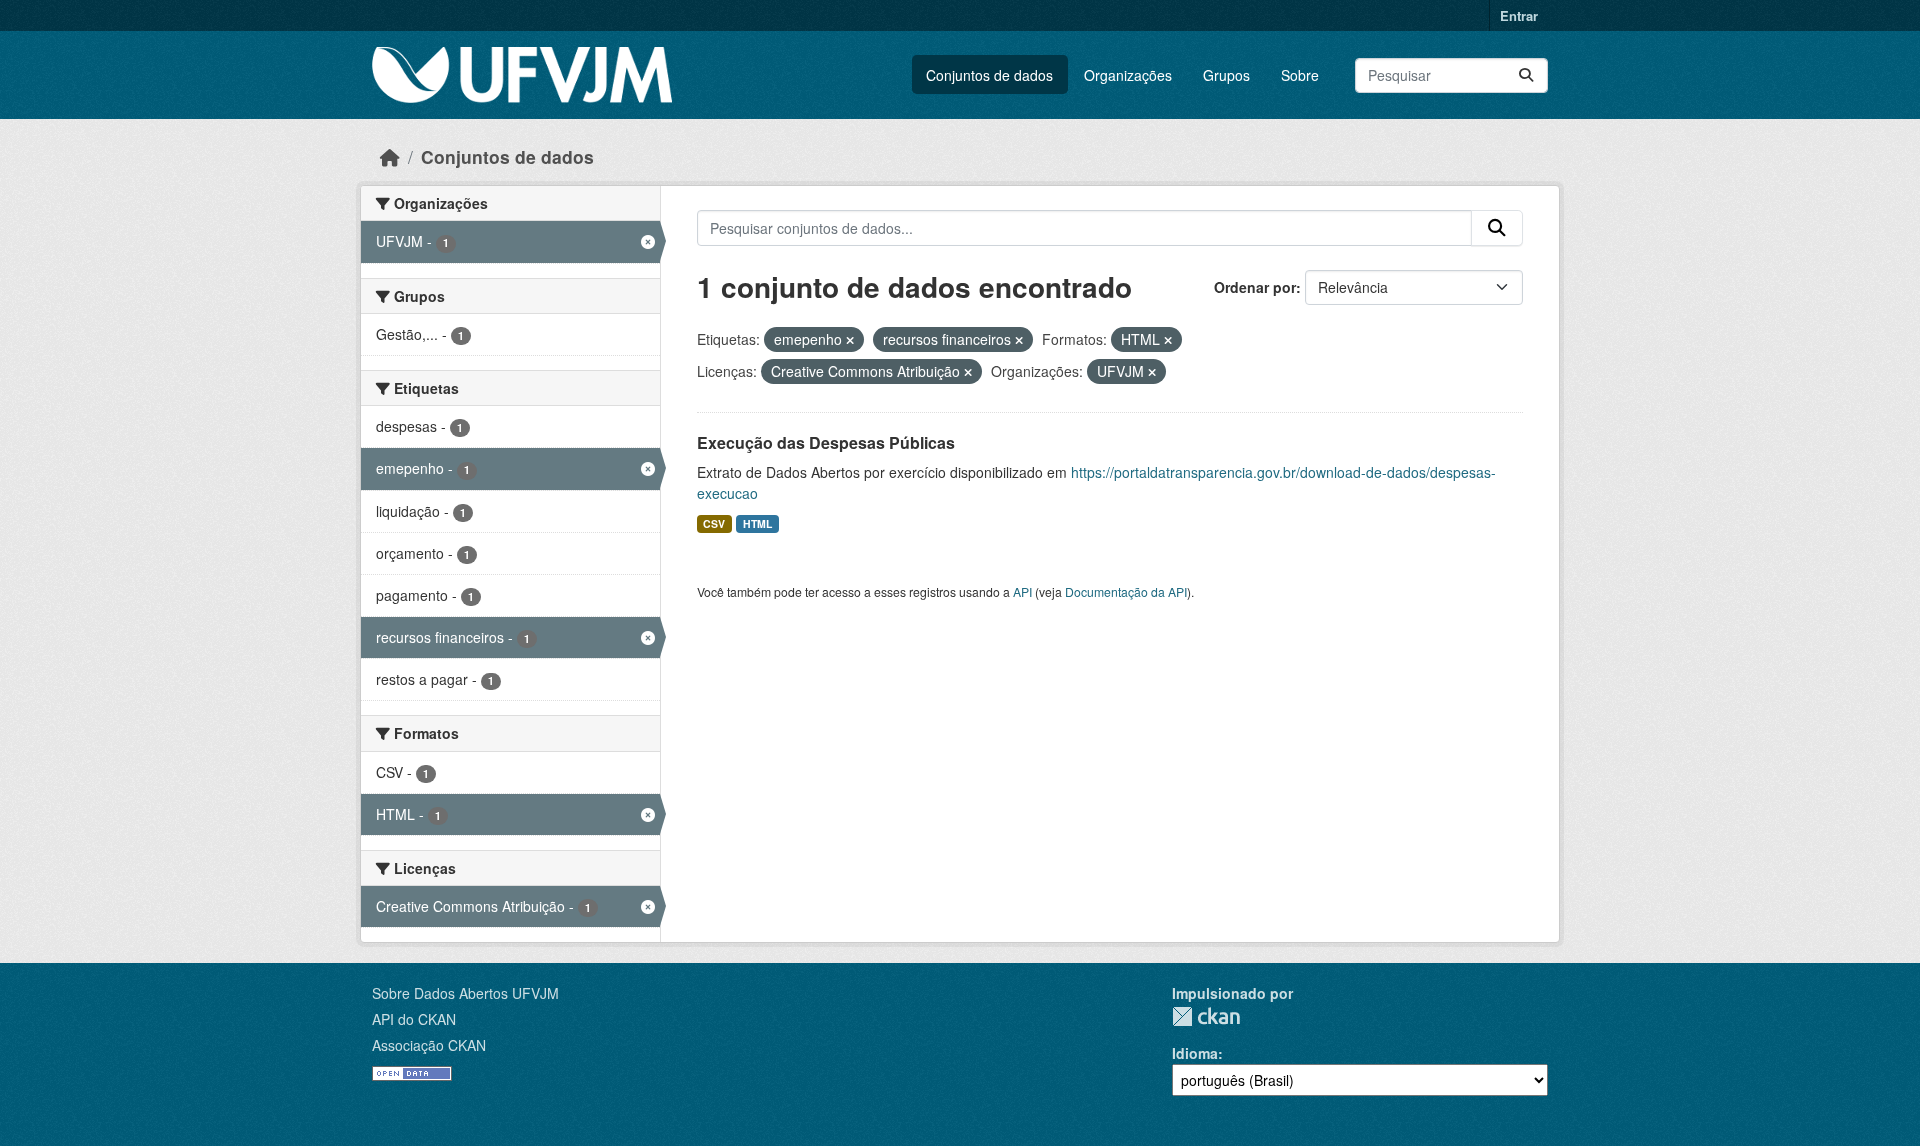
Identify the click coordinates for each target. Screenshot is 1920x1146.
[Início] (390, 156)
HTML (757, 523)
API (1022, 591)
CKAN (1206, 1016)
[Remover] (850, 340)
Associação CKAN (429, 1045)
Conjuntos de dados (989, 75)
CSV (714, 523)
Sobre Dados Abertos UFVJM (465, 993)
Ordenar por (1255, 287)
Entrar (1519, 15)
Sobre (1300, 75)
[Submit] (1526, 75)
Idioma (1195, 1053)
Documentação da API (1126, 591)
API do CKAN (414, 1019)
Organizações (1128, 75)
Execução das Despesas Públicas (826, 442)
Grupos (1226, 75)
